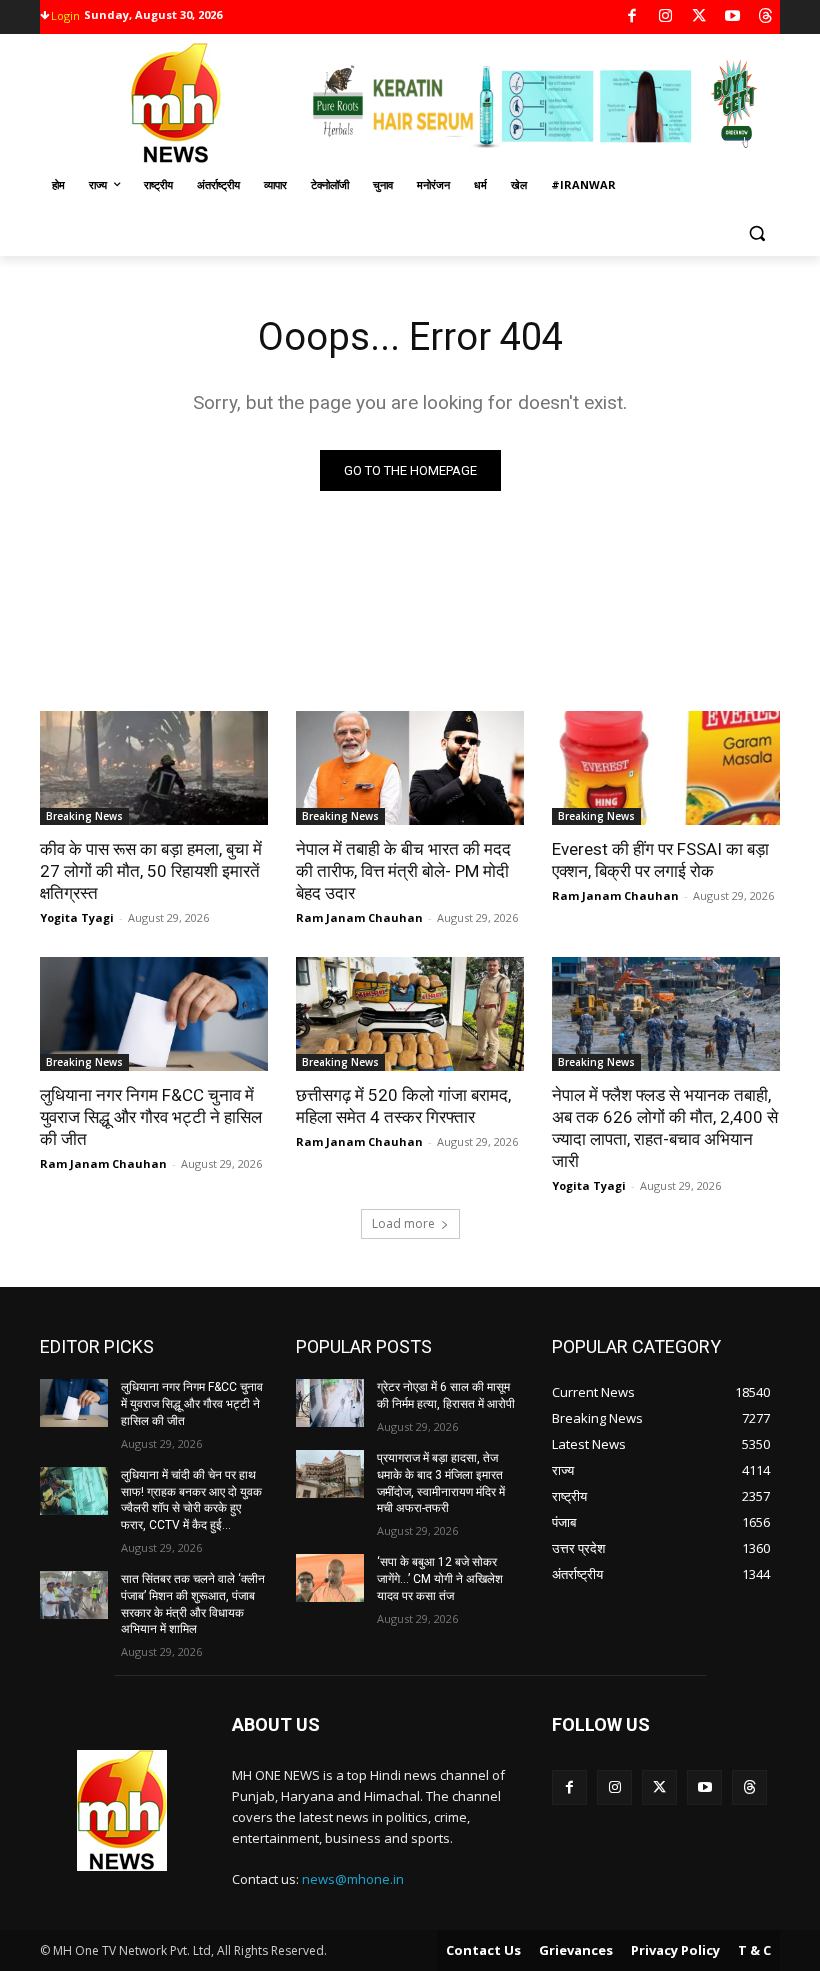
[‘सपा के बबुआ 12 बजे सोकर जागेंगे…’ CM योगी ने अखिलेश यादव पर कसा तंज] (330, 1578)
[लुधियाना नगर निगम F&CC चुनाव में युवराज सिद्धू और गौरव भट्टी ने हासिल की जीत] (154, 1014)
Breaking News (84, 816)
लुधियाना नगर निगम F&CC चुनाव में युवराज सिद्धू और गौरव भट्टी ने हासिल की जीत (151, 1117)
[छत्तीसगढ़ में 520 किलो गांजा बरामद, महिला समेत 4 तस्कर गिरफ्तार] (410, 1014)
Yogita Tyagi (77, 917)
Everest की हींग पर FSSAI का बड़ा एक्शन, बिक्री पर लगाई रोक (660, 860)
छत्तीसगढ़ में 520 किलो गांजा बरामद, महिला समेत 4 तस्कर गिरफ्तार (403, 1106)
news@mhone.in (353, 1879)
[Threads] (766, 17)
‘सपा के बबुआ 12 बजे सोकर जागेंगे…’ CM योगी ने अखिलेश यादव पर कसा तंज (440, 1579)
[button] (756, 233)
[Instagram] (665, 17)
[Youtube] (732, 17)
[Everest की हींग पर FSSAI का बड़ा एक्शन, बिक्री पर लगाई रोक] (666, 768)
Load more (403, 1223)
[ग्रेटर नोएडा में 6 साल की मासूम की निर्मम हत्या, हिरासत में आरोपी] (330, 1403)
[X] (699, 17)
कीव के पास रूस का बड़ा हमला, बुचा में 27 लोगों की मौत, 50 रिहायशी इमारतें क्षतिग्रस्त (151, 871)
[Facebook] (632, 17)
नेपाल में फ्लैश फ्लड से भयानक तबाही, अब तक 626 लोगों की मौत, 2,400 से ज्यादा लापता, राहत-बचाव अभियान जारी (665, 1128)
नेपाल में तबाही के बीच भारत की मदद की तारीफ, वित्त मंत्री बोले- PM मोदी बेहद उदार (403, 871)
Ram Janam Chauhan (359, 917)
